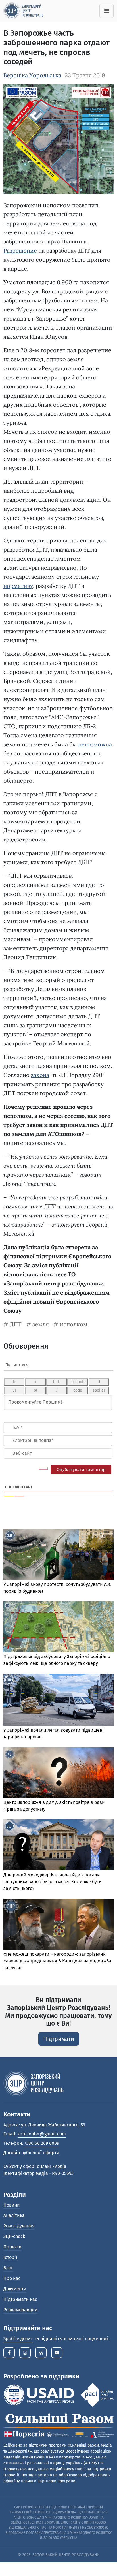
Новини (12, 2205)
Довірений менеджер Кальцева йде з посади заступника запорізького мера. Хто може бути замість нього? (53, 1882)
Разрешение (20, 250)
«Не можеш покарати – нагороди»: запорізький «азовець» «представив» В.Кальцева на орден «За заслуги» (57, 1961)
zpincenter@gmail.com (42, 2134)
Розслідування (19, 2226)
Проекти (12, 2247)
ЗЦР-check (14, 2236)
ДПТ (16, 1324)
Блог (8, 2268)
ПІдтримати (59, 2039)
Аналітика (14, 2215)
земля (41, 1324)
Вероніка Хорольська (32, 75)
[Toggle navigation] (106, 11)
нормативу (18, 586)
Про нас (12, 2278)
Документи (15, 2289)
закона (40, 1075)
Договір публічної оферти (31, 2153)
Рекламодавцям (20, 2310)
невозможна (95, 744)
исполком (74, 1324)
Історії (10, 2257)
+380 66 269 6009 (42, 2143)
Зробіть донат (18, 2339)
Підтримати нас (20, 2299)
